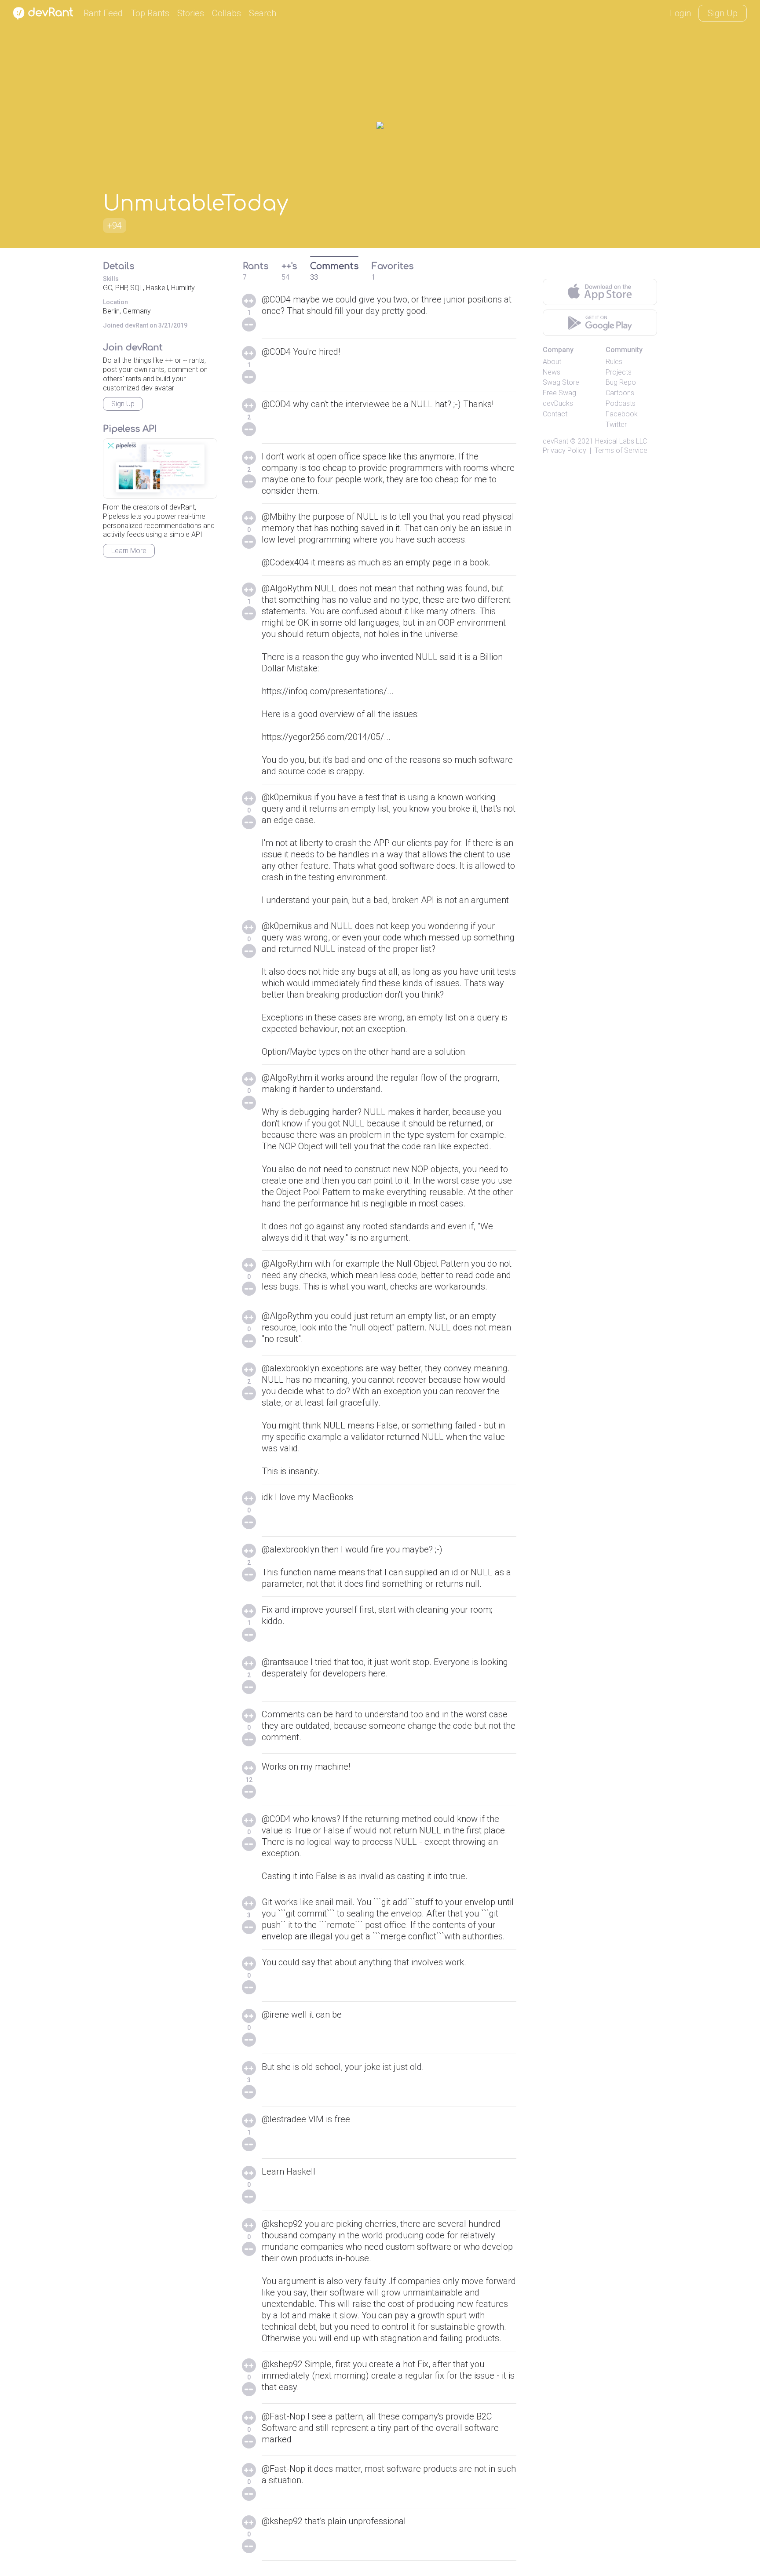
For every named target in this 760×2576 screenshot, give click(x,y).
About (552, 362)
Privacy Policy (565, 450)
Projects (619, 372)
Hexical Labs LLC (621, 441)
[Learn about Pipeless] (160, 468)
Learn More (129, 551)
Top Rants (150, 13)
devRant (555, 441)
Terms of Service (621, 450)
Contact (555, 414)
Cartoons (620, 393)
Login (680, 13)
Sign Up (723, 13)
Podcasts (621, 403)
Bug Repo (621, 382)
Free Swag (559, 393)
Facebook (622, 414)
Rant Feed (103, 13)
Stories (191, 13)
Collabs (227, 13)
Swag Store (561, 382)
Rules (614, 362)
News (552, 372)
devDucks (558, 403)
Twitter (616, 424)
